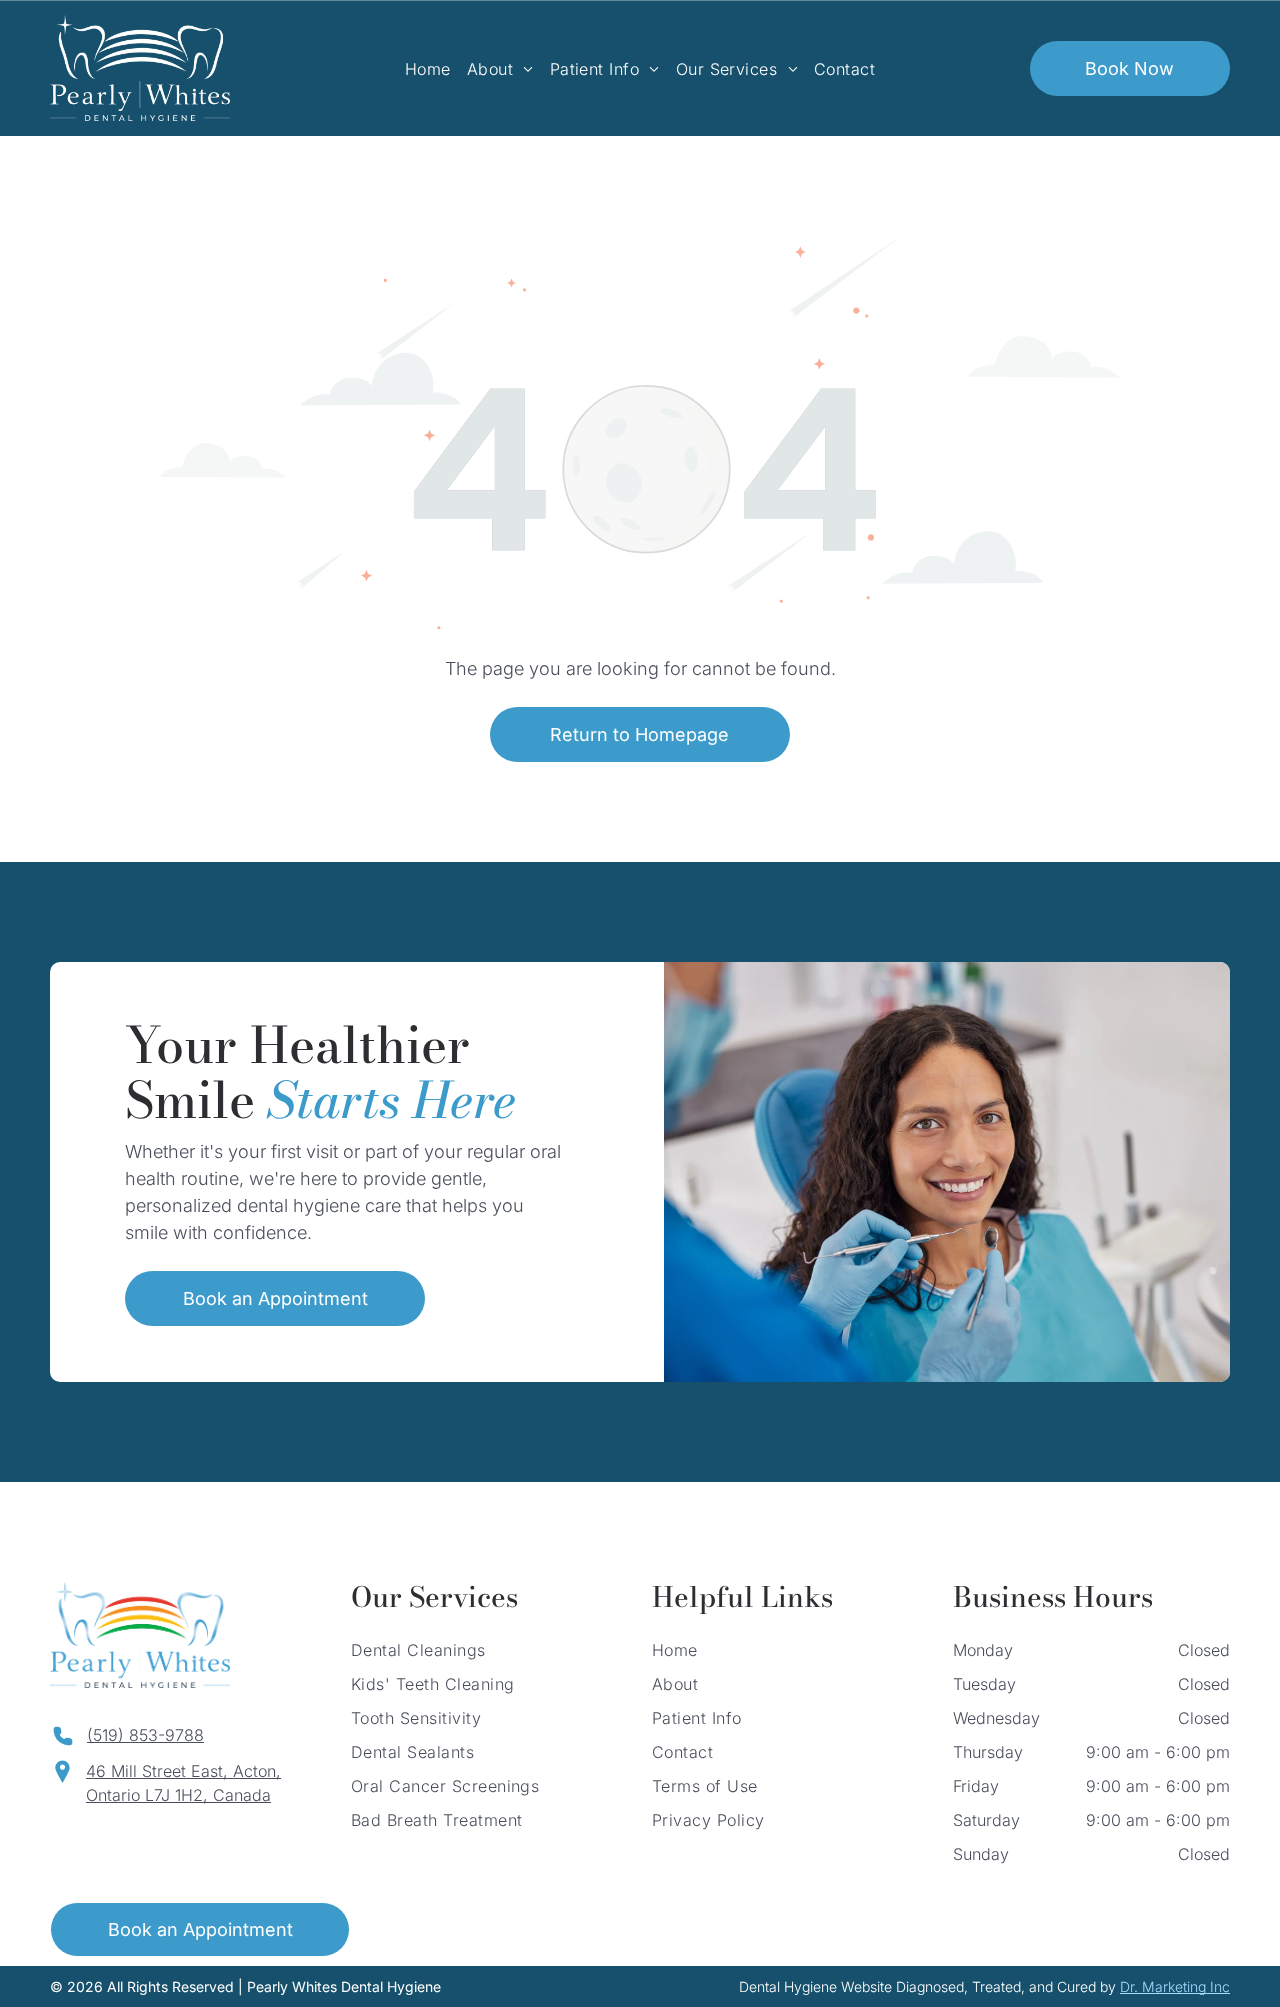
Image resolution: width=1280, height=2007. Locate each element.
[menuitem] (428, 68)
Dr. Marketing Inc (1175, 1986)
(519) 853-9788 (145, 1735)
